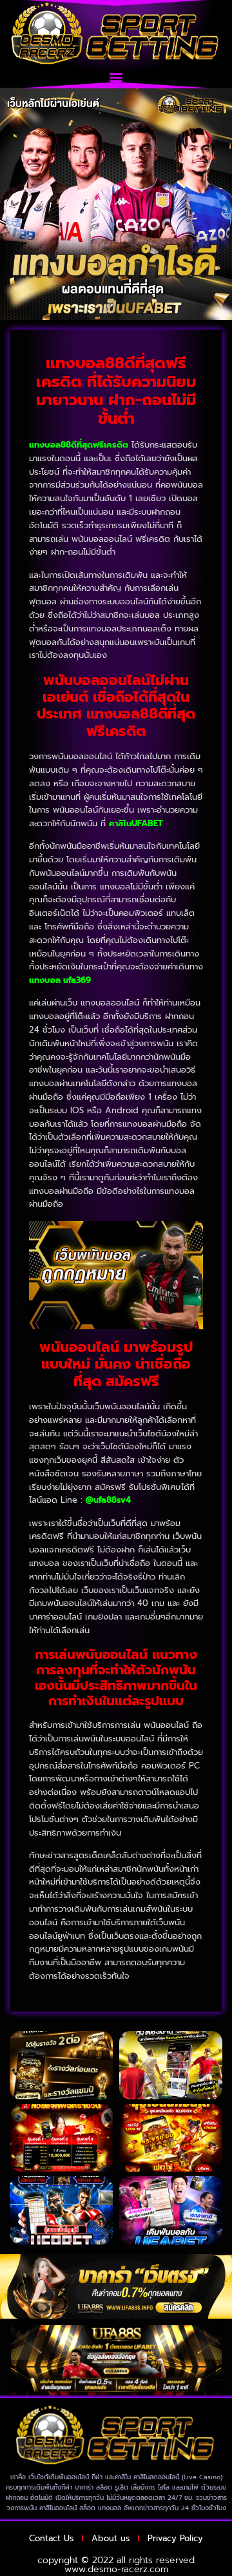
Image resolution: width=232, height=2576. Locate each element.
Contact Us (51, 2538)
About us (111, 2538)
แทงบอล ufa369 (60, 980)
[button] (116, 77)
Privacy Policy (175, 2538)
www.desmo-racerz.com (116, 2569)
